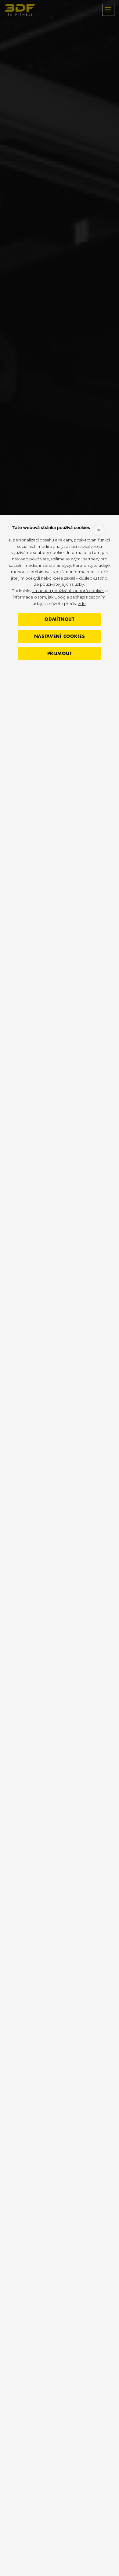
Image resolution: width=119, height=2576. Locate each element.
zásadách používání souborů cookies (68, 591)
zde (82, 603)
